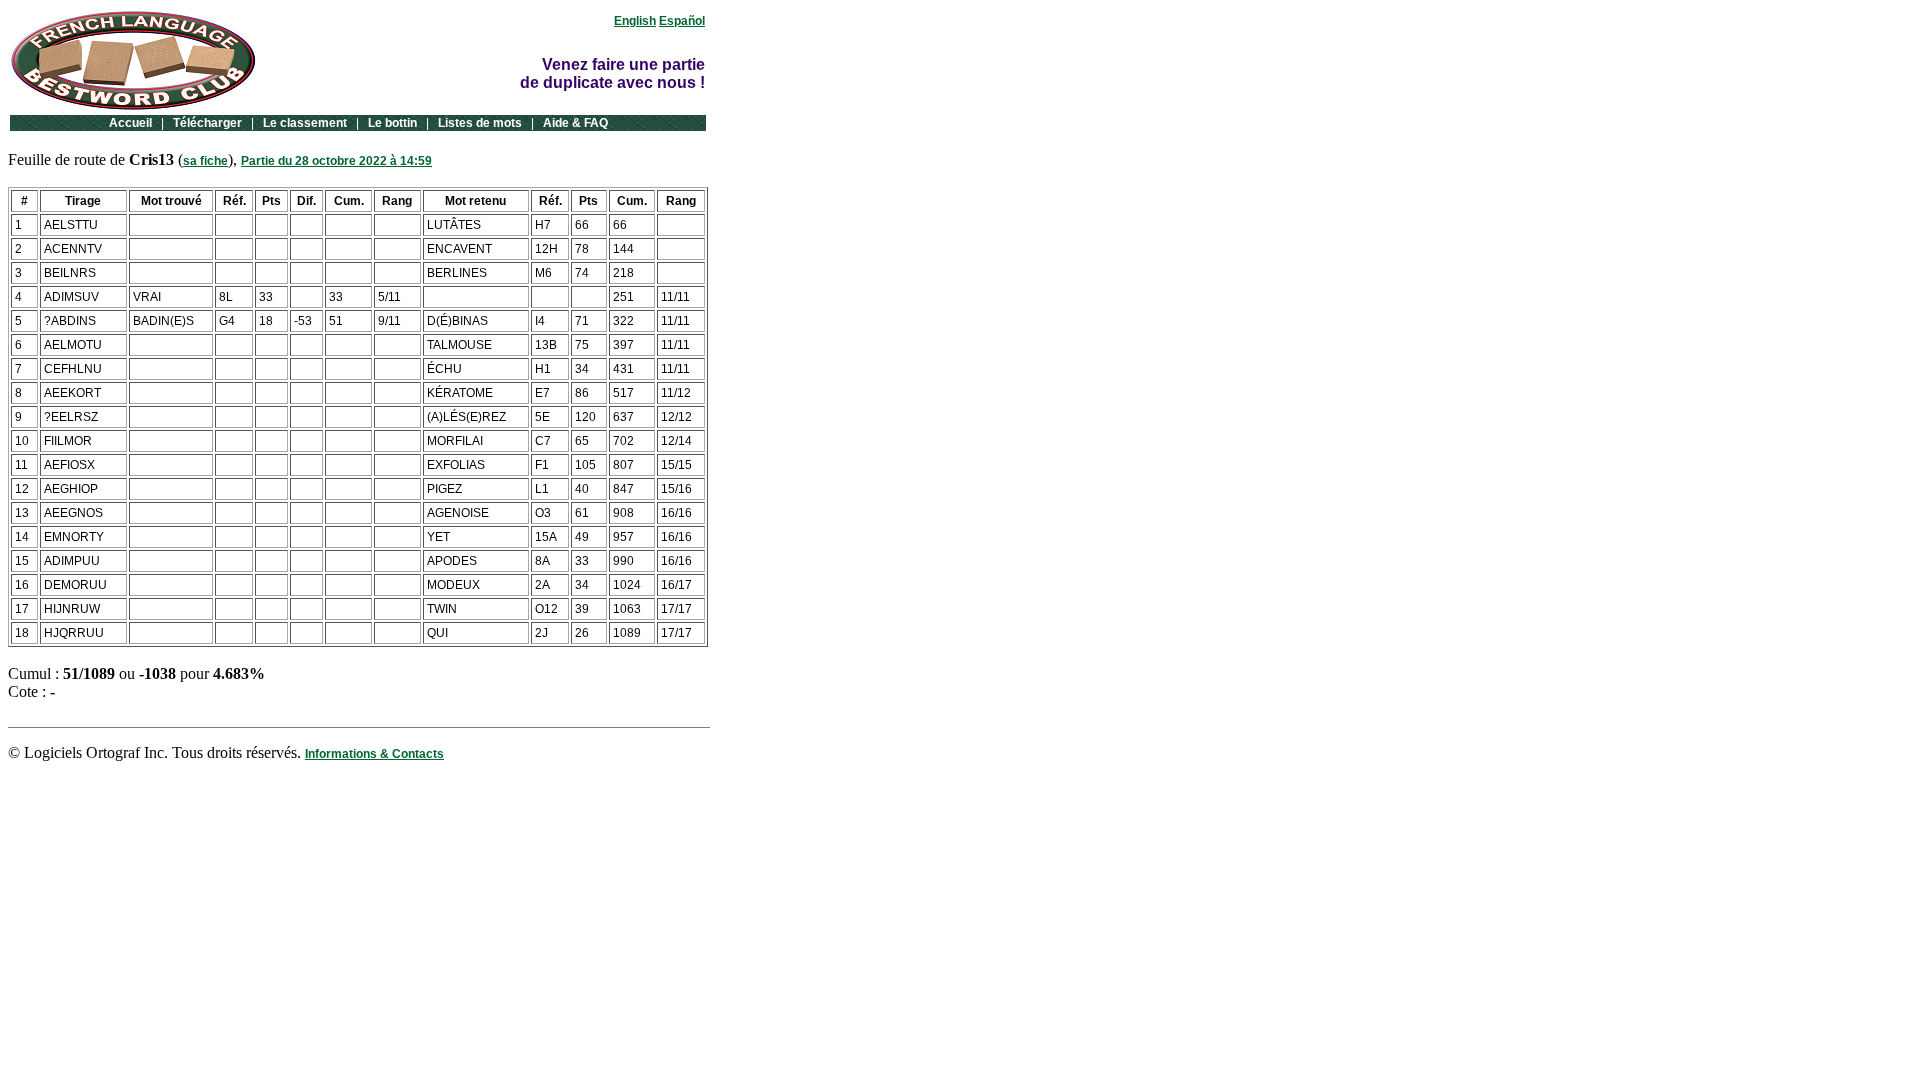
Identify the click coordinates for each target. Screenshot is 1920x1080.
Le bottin (392, 123)
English (635, 21)
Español (682, 21)
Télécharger (207, 123)
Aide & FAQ (575, 123)
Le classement (305, 123)
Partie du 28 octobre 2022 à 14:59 (336, 161)
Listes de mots (480, 123)
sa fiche (205, 161)
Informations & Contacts (374, 754)
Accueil (130, 123)
